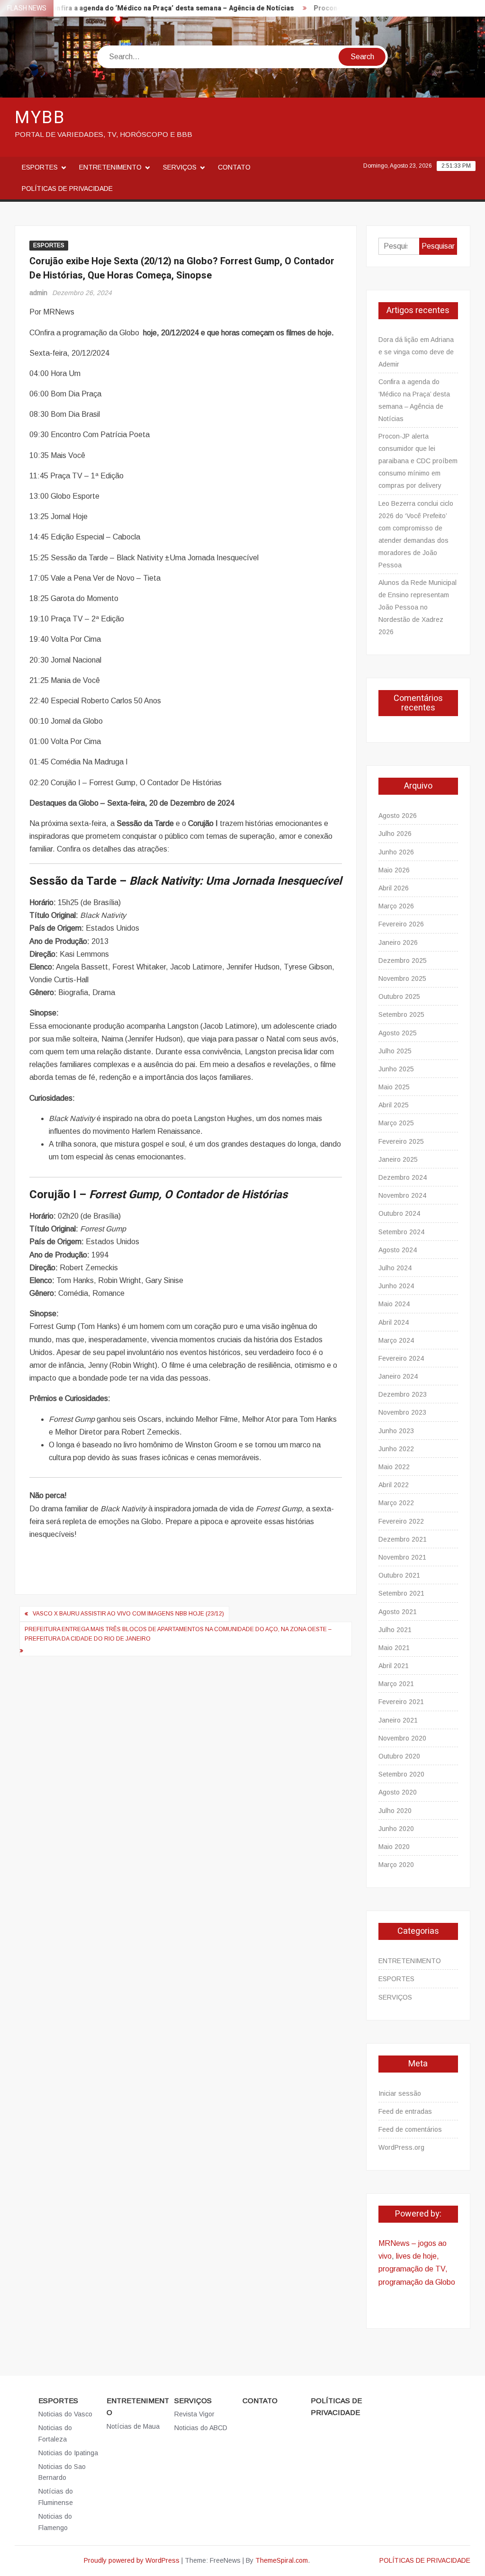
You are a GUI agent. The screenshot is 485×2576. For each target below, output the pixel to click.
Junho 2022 (396, 1449)
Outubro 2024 (399, 1213)
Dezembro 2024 (403, 1177)
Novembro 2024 (402, 1195)
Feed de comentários (410, 2129)
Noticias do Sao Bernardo (62, 2472)
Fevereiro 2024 (401, 1358)
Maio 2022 (394, 1467)
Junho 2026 (396, 852)
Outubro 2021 (399, 1575)
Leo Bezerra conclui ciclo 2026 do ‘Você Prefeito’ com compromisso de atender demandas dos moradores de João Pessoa (416, 534)
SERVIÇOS (180, 167)
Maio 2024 (394, 1304)
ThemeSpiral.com (282, 2560)
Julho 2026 (395, 834)
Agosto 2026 (398, 816)
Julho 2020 (395, 1811)
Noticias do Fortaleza (55, 2433)
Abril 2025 (394, 1105)
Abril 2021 (394, 1666)
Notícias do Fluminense (56, 2497)
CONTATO (234, 167)
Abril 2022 (394, 1485)
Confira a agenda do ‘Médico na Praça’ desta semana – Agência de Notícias (149, 8)
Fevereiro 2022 (401, 1521)
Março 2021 (396, 1684)
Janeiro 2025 (398, 1159)
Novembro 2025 (402, 978)
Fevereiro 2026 (401, 924)
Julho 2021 (395, 1630)
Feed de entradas (405, 2111)
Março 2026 (396, 906)
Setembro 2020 (401, 1774)
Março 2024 (396, 1340)
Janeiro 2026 (398, 942)
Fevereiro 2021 (401, 1702)
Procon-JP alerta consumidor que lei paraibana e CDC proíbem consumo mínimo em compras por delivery (418, 461)
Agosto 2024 (398, 1250)
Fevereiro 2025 (401, 1141)
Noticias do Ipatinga (68, 2453)
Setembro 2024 (401, 1232)
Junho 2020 (396, 1829)
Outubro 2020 (399, 1756)
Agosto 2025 (398, 1033)
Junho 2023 (396, 1431)
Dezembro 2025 (403, 960)
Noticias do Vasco (65, 2414)
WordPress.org (401, 2147)
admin (38, 293)
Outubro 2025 (399, 996)
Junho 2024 (396, 1286)
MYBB (40, 118)
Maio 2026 (394, 870)
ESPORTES (40, 167)
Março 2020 (396, 1865)
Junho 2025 (396, 1069)
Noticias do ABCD (201, 2428)
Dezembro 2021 (403, 1539)
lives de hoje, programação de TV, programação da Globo (417, 2269)
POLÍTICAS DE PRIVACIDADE (67, 188)
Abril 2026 (394, 888)
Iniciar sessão (400, 2093)
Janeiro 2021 (398, 1720)
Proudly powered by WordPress (132, 2560)
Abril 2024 (394, 1322)
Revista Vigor (194, 2414)
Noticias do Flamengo (55, 2522)
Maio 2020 (394, 1847)
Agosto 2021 (398, 1612)
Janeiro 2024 (398, 1376)
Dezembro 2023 (403, 1394)
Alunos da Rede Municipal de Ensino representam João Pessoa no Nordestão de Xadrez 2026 (418, 607)
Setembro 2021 (401, 1593)
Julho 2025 (395, 1051)
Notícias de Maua (133, 2426)
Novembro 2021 (402, 1557)
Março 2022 (396, 1503)
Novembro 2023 (402, 1412)
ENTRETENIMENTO (110, 167)
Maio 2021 (394, 1648)
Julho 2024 (395, 1268)
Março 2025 (396, 1123)
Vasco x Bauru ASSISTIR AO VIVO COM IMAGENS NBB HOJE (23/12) (128, 1614)
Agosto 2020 (398, 1792)
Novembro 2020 (402, 1738)
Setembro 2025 (401, 1014)
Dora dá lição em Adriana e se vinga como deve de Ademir (416, 352)
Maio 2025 (394, 1087)
